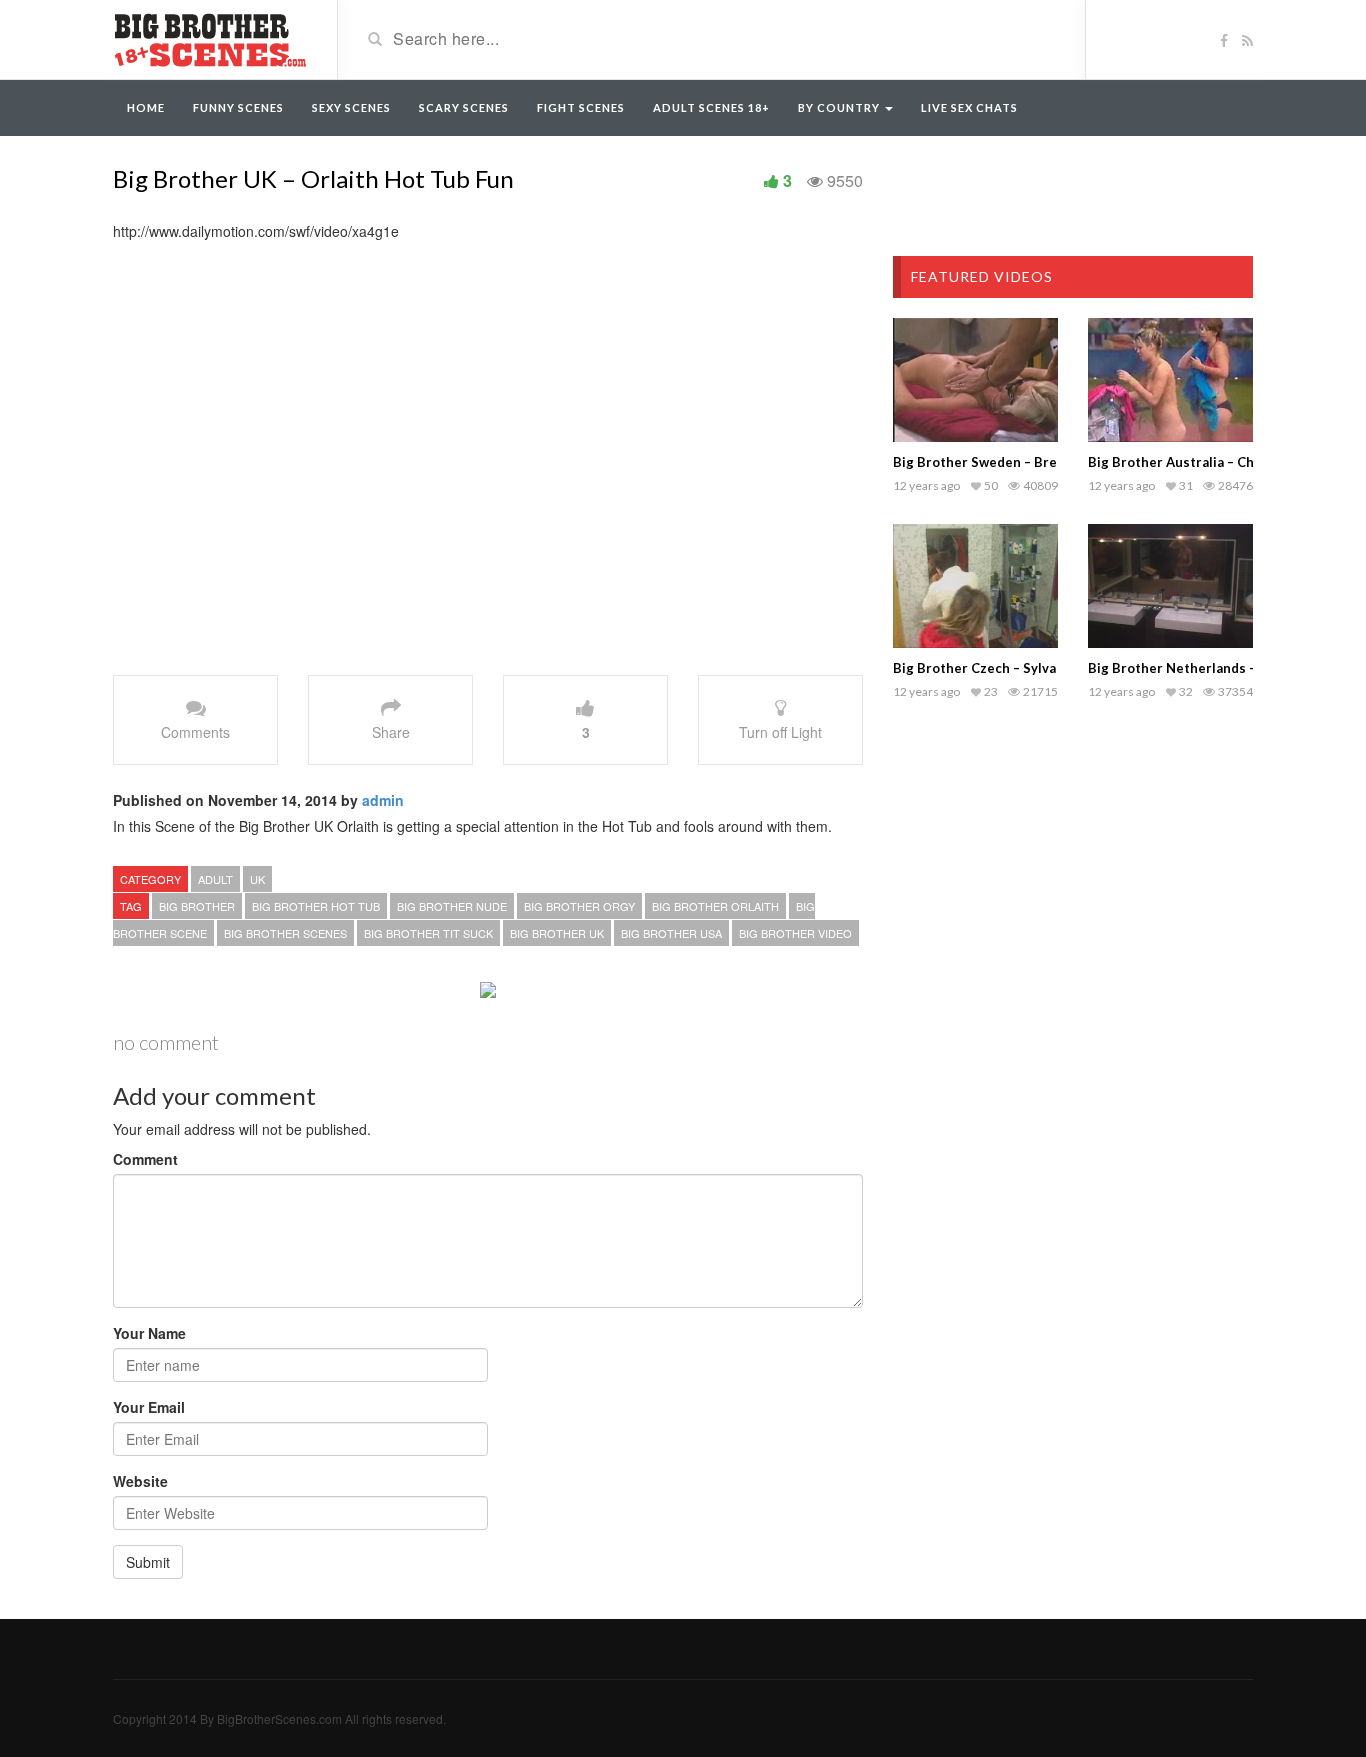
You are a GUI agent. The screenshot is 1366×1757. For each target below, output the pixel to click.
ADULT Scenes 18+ (711, 107)
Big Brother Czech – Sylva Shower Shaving (1026, 668)
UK (257, 879)
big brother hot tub (316, 906)
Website (140, 1481)
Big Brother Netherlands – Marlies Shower (1223, 668)
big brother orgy (579, 906)
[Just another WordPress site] (210, 38)
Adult (215, 879)
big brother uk (557, 933)
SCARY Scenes (464, 107)
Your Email (149, 1407)
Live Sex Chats (969, 107)
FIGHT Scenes (581, 107)
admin (383, 800)
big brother (197, 906)
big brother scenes (285, 933)
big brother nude (452, 906)
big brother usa (671, 933)
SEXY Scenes (351, 107)
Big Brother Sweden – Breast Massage (1014, 462)
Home (146, 107)
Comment (145, 1159)
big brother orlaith (715, 906)
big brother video (795, 933)
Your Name (149, 1333)
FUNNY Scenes (238, 107)
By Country (840, 107)
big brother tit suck (428, 933)
